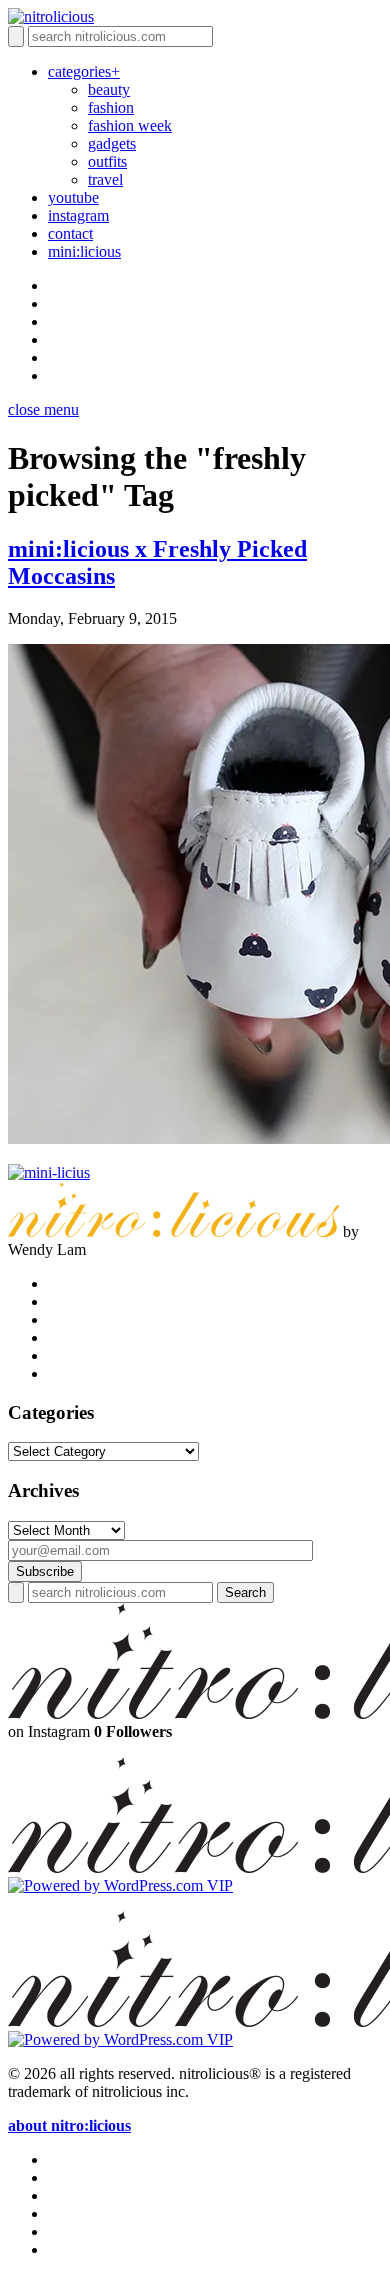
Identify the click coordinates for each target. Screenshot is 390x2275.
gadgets (112, 143)
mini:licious (84, 251)
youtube (73, 197)
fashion (111, 107)
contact (70, 233)
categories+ (84, 71)
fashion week (130, 125)
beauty (109, 89)
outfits (107, 161)
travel (105, 179)
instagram (78, 215)
